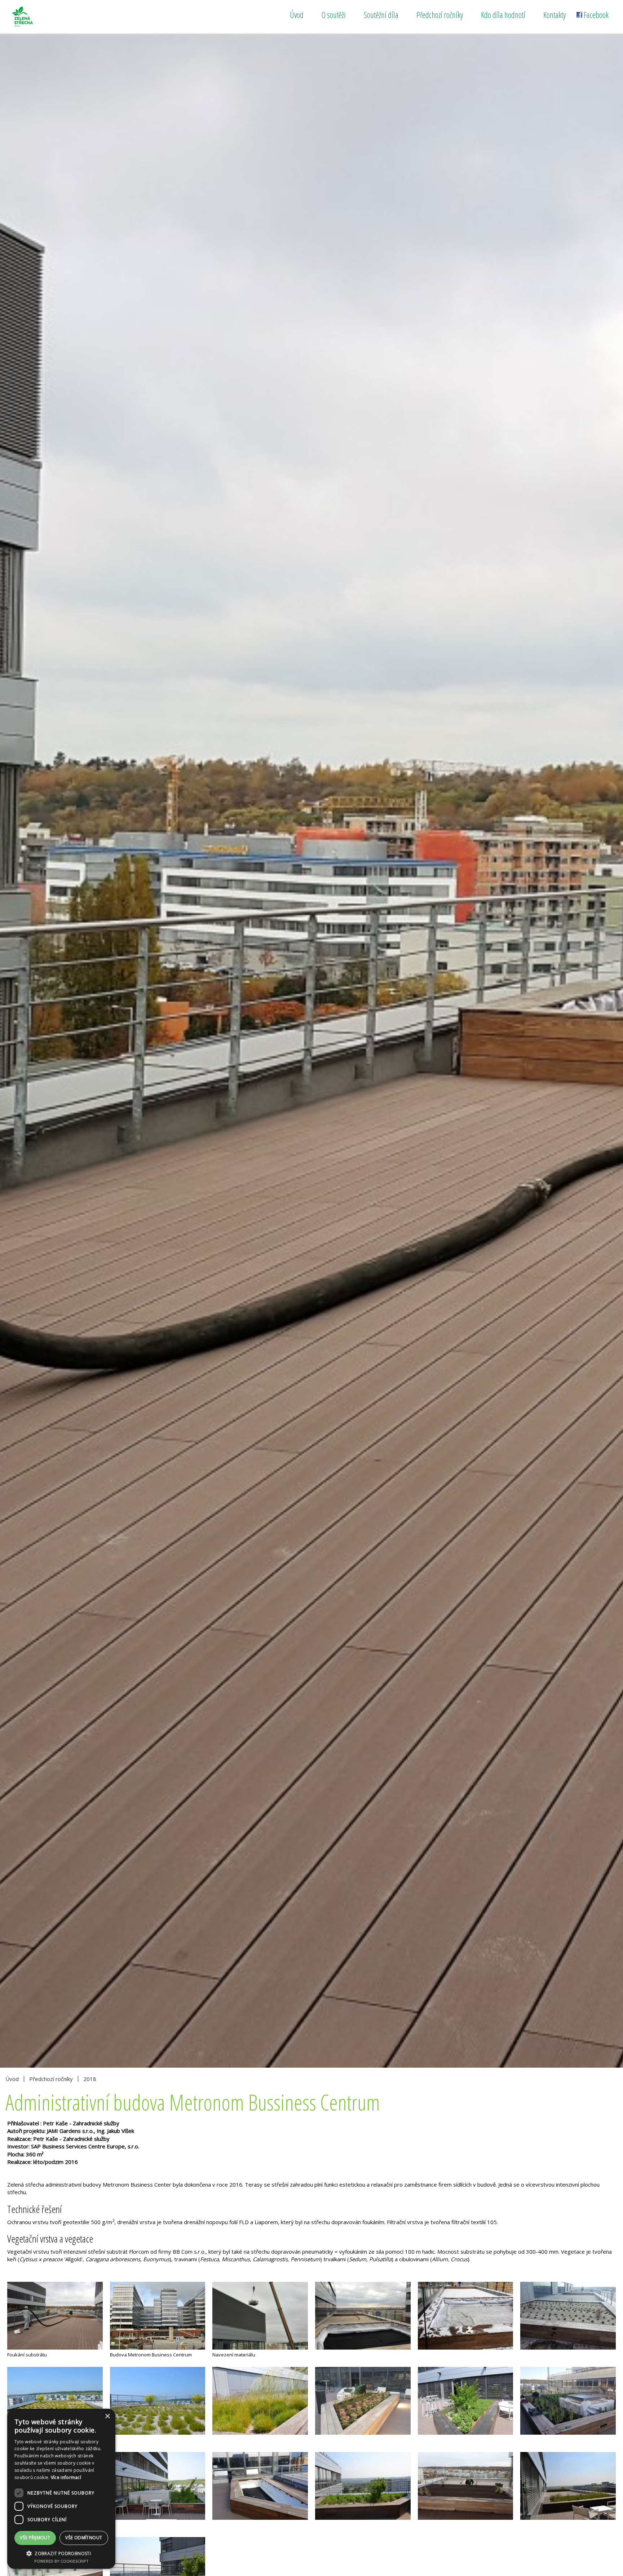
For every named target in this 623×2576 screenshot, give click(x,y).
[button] (61, 2553)
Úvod (297, 15)
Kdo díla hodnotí (503, 15)
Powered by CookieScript (61, 2561)
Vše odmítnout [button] (84, 2538)
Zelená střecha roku (39, 17)
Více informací (66, 2477)
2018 (90, 2079)
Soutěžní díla (381, 15)
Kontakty (554, 15)
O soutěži (334, 15)
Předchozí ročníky (440, 15)
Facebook (596, 15)
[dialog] (61, 2489)
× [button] (107, 2416)
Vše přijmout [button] (35, 2538)
